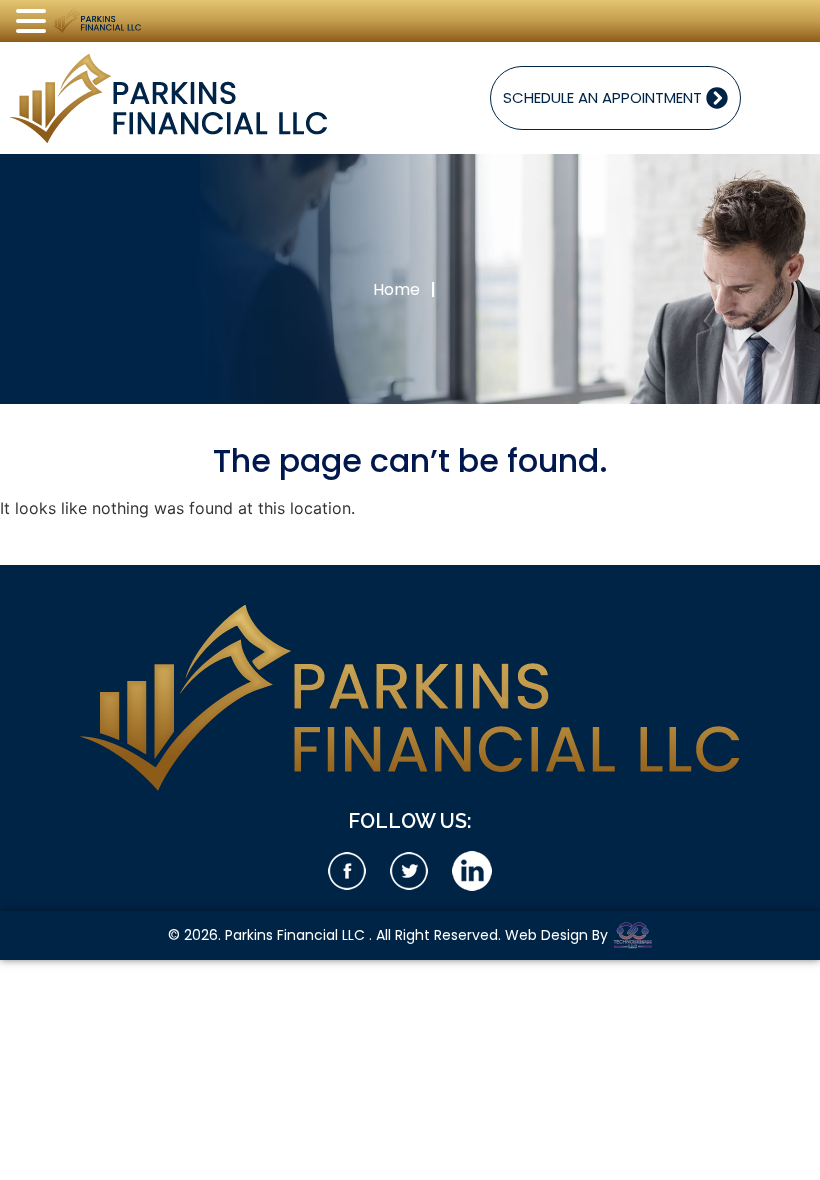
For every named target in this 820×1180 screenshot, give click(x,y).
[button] (34, 22)
